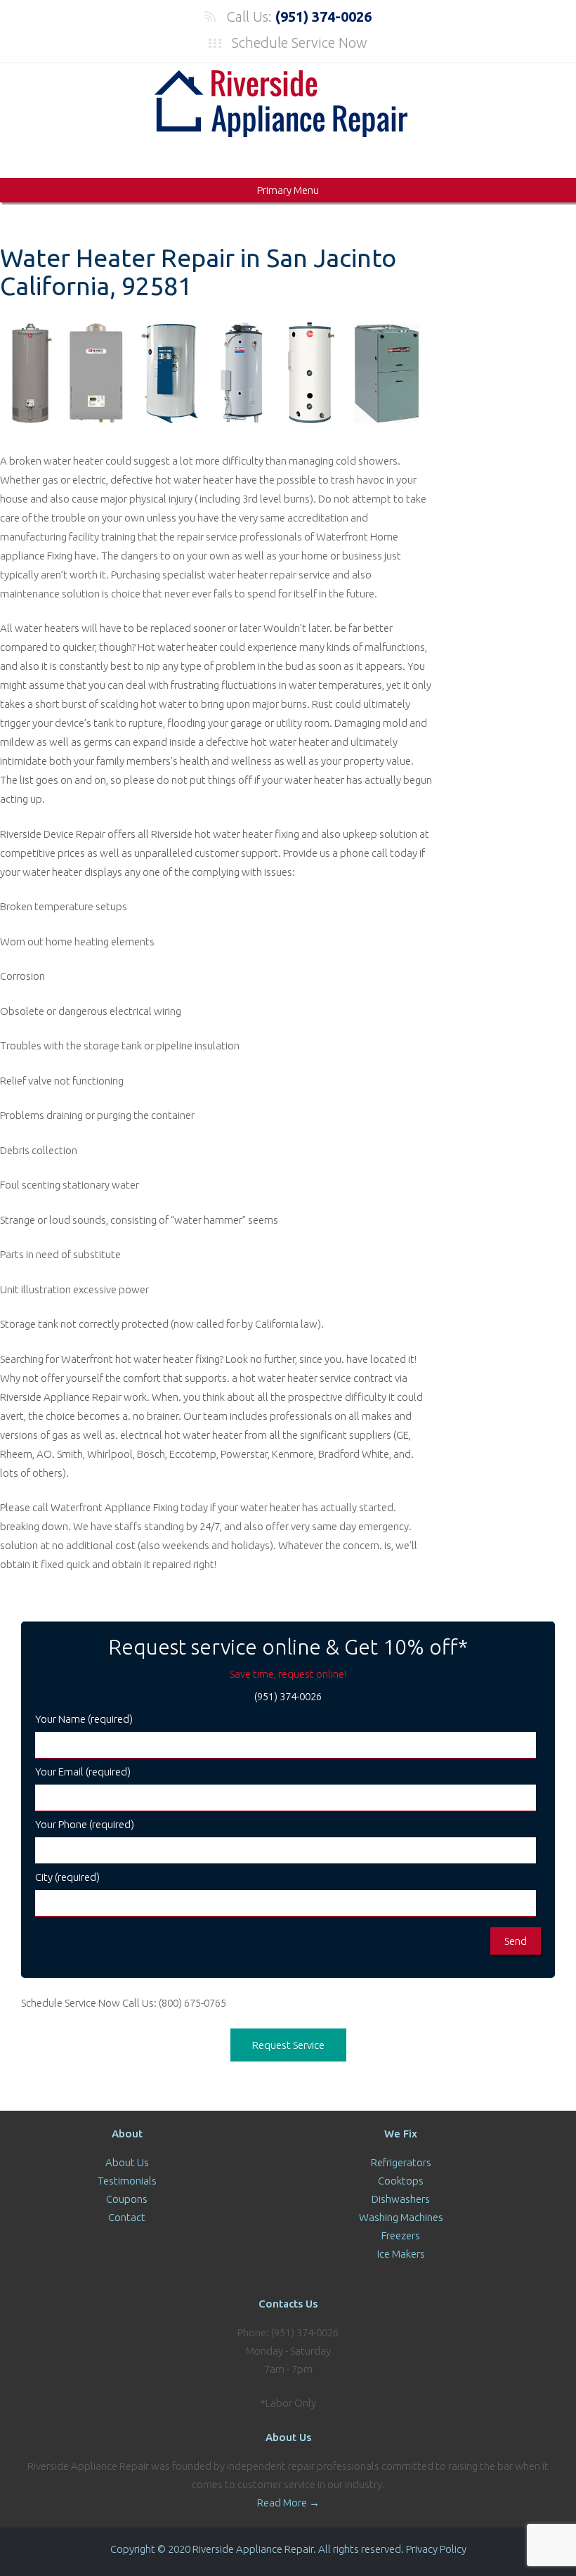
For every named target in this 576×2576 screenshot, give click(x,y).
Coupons (127, 2199)
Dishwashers (401, 2199)
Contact (127, 2217)
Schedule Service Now (300, 43)
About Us (127, 2162)
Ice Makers (401, 2254)
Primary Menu (288, 190)
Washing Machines (401, 2217)
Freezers (401, 2235)
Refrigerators (401, 2162)
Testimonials (127, 2181)
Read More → (288, 2503)
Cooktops (401, 2181)
